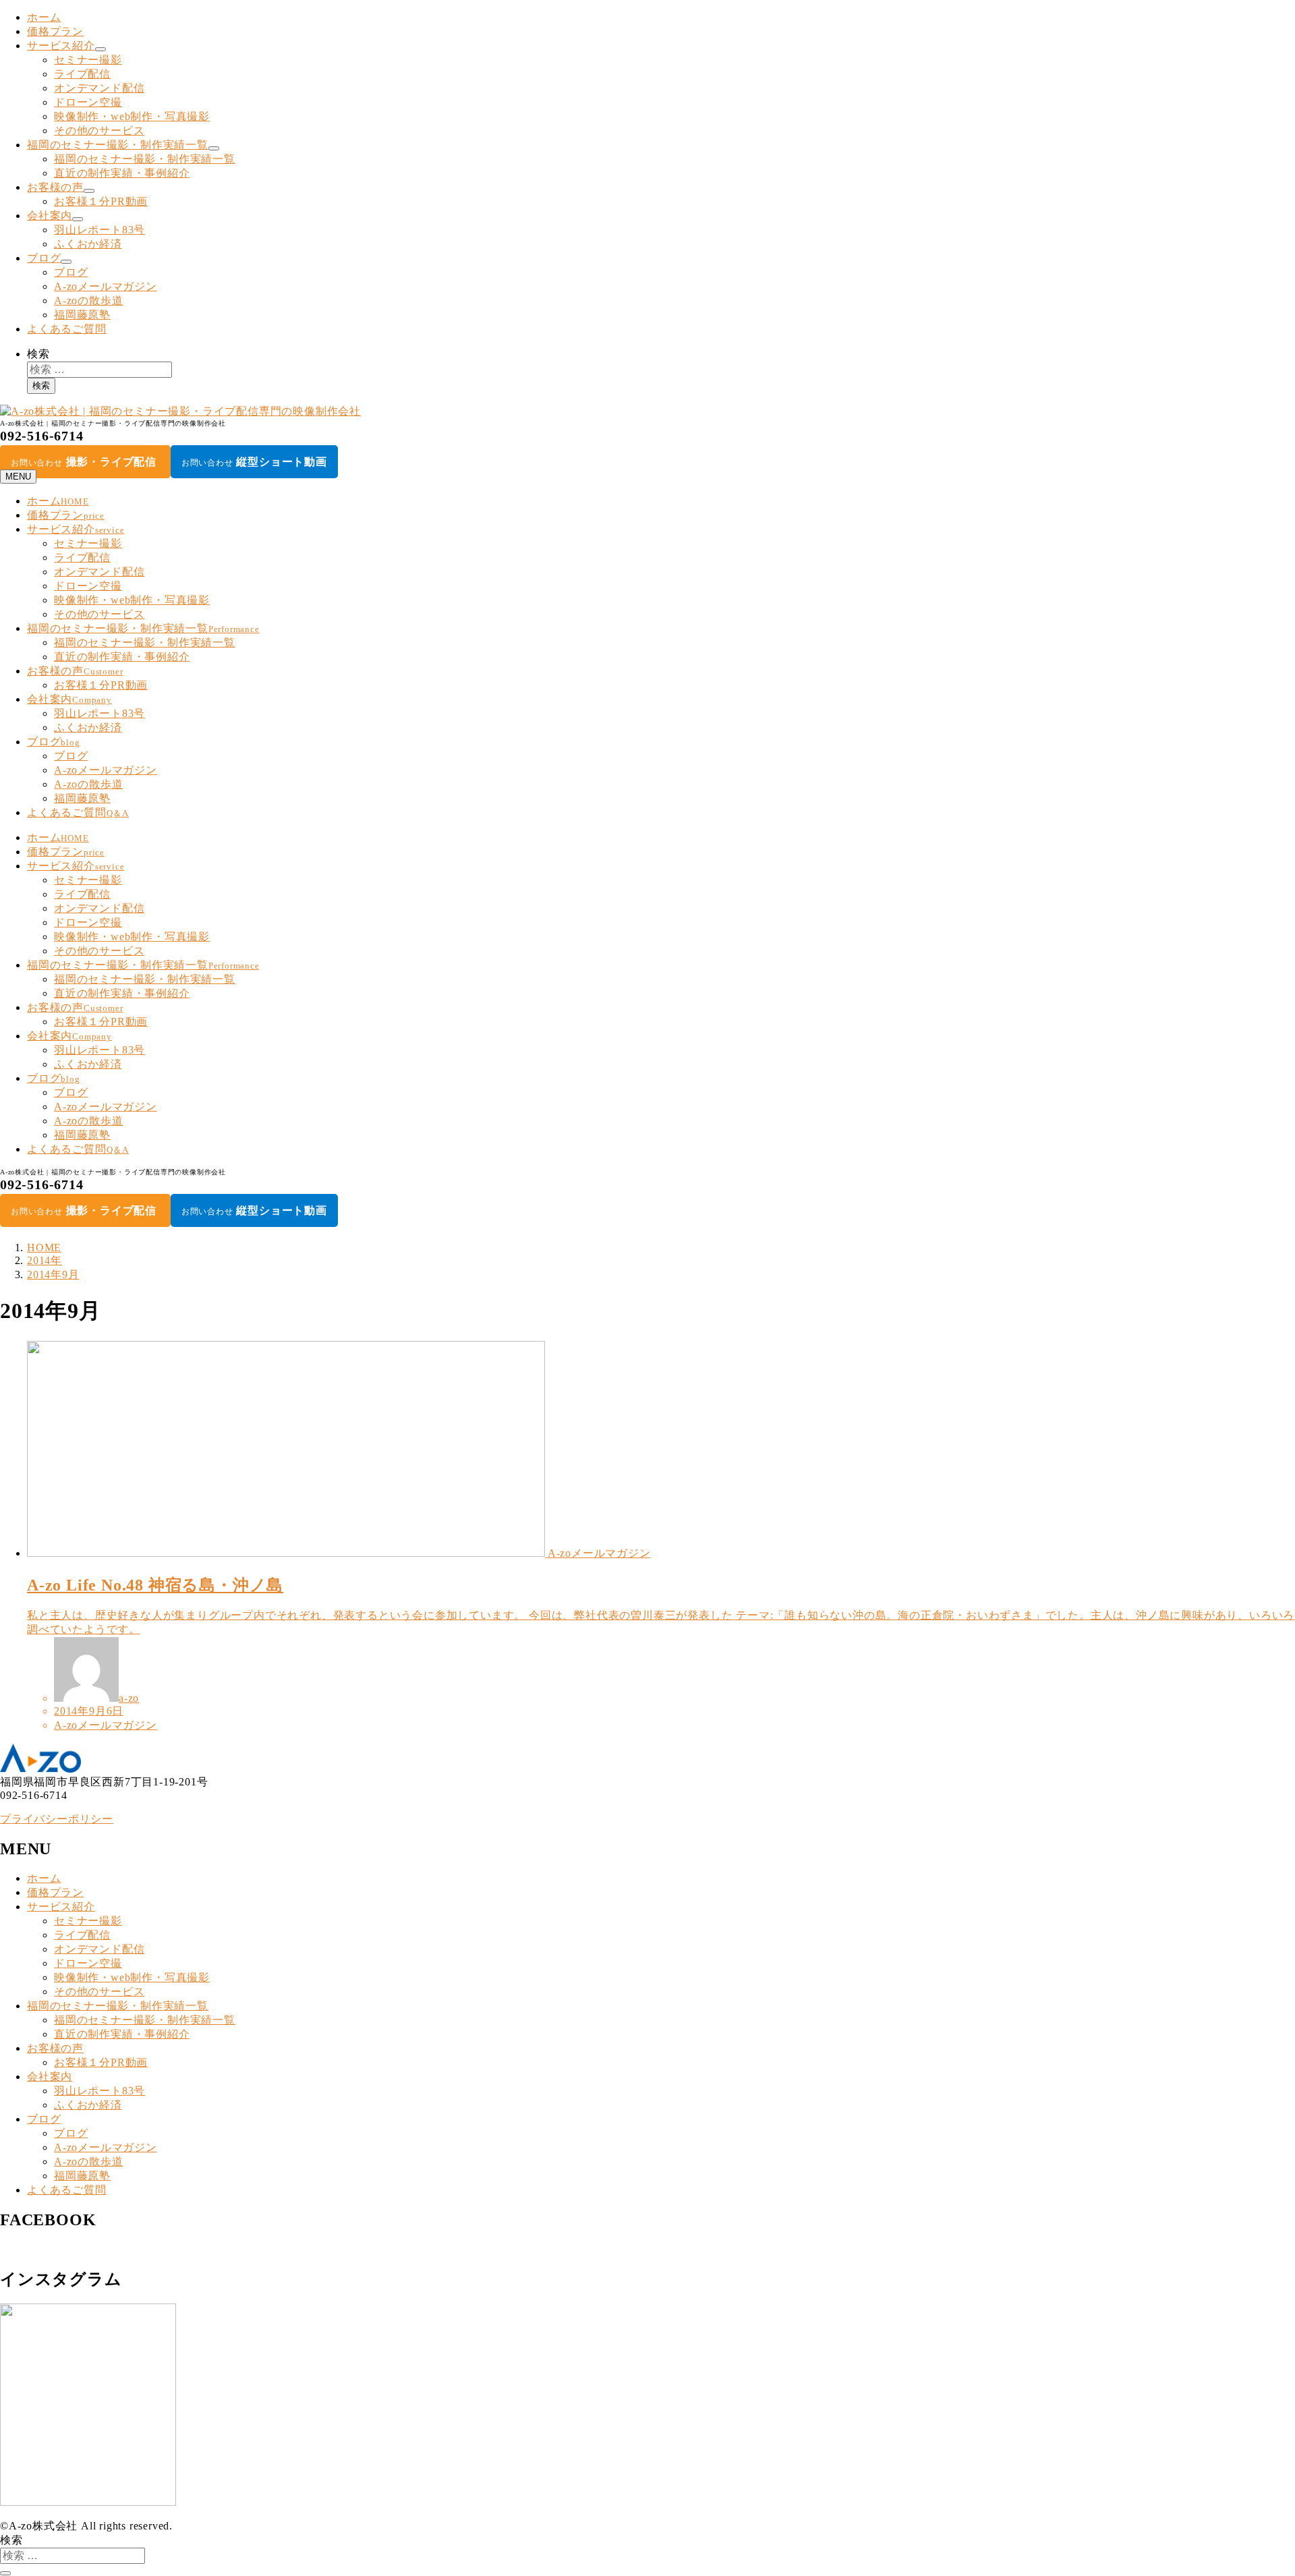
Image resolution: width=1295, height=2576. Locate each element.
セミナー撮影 (88, 60)
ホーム (44, 17)
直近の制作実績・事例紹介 (122, 173)
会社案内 (50, 216)
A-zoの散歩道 (88, 300)
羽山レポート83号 (99, 230)
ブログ (44, 258)
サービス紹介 (61, 46)
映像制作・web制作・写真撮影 (132, 116)
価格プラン (55, 31)
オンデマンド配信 (99, 88)
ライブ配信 (82, 74)
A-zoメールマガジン (106, 286)
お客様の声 (55, 187)
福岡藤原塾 (82, 315)
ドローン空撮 (88, 102)
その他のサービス (99, 131)
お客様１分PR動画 (101, 201)
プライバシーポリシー (57, 1819)
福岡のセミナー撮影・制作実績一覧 (118, 145)
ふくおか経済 (88, 244)
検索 (38, 354)
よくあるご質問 (67, 329)
